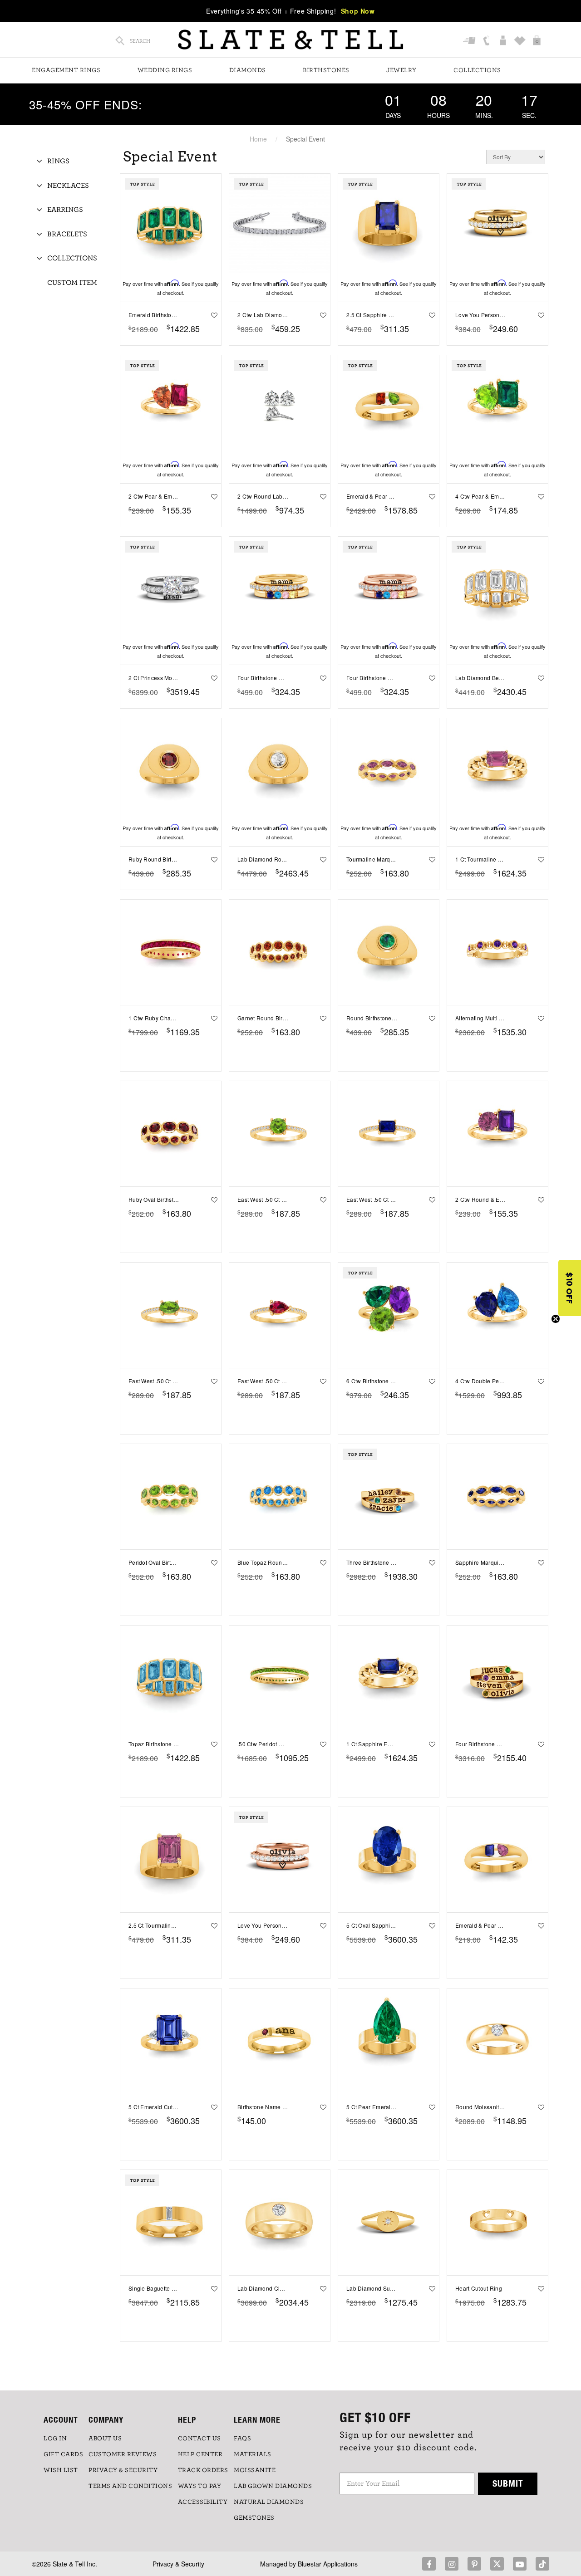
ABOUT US (105, 2439)
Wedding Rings (165, 70)
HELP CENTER (200, 2454)
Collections (477, 70)
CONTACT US (199, 2439)
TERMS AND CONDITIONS (130, 2486)
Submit (508, 2483)
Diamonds (248, 70)
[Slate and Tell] (290, 40)
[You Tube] (520, 2564)
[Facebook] (429, 2564)
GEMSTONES (254, 2518)
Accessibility (203, 2502)
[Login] (504, 41)
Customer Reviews (123, 2454)
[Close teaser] (556, 1319)
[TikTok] (542, 2564)
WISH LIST (61, 2470)
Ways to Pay (200, 2486)
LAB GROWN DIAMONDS (273, 2486)
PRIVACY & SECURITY (123, 2470)
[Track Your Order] (470, 41)
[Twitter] (497, 2564)
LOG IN (55, 2439)
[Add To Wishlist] (213, 315)
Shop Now (358, 11)
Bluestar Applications (328, 2564)
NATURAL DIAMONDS (269, 2502)
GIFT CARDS (63, 2454)
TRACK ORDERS (203, 2470)
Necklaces (68, 186)
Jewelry (401, 70)
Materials (253, 2454)
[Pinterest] (474, 2564)
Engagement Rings (66, 70)
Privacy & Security (178, 2564)
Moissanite (255, 2470)
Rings (58, 161)
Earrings (65, 210)
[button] (570, 1288)
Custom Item (72, 283)
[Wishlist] (521, 41)
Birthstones (326, 70)
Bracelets (67, 234)
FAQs (242, 2439)
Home (258, 139)
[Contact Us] (487, 41)
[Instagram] (452, 2564)
